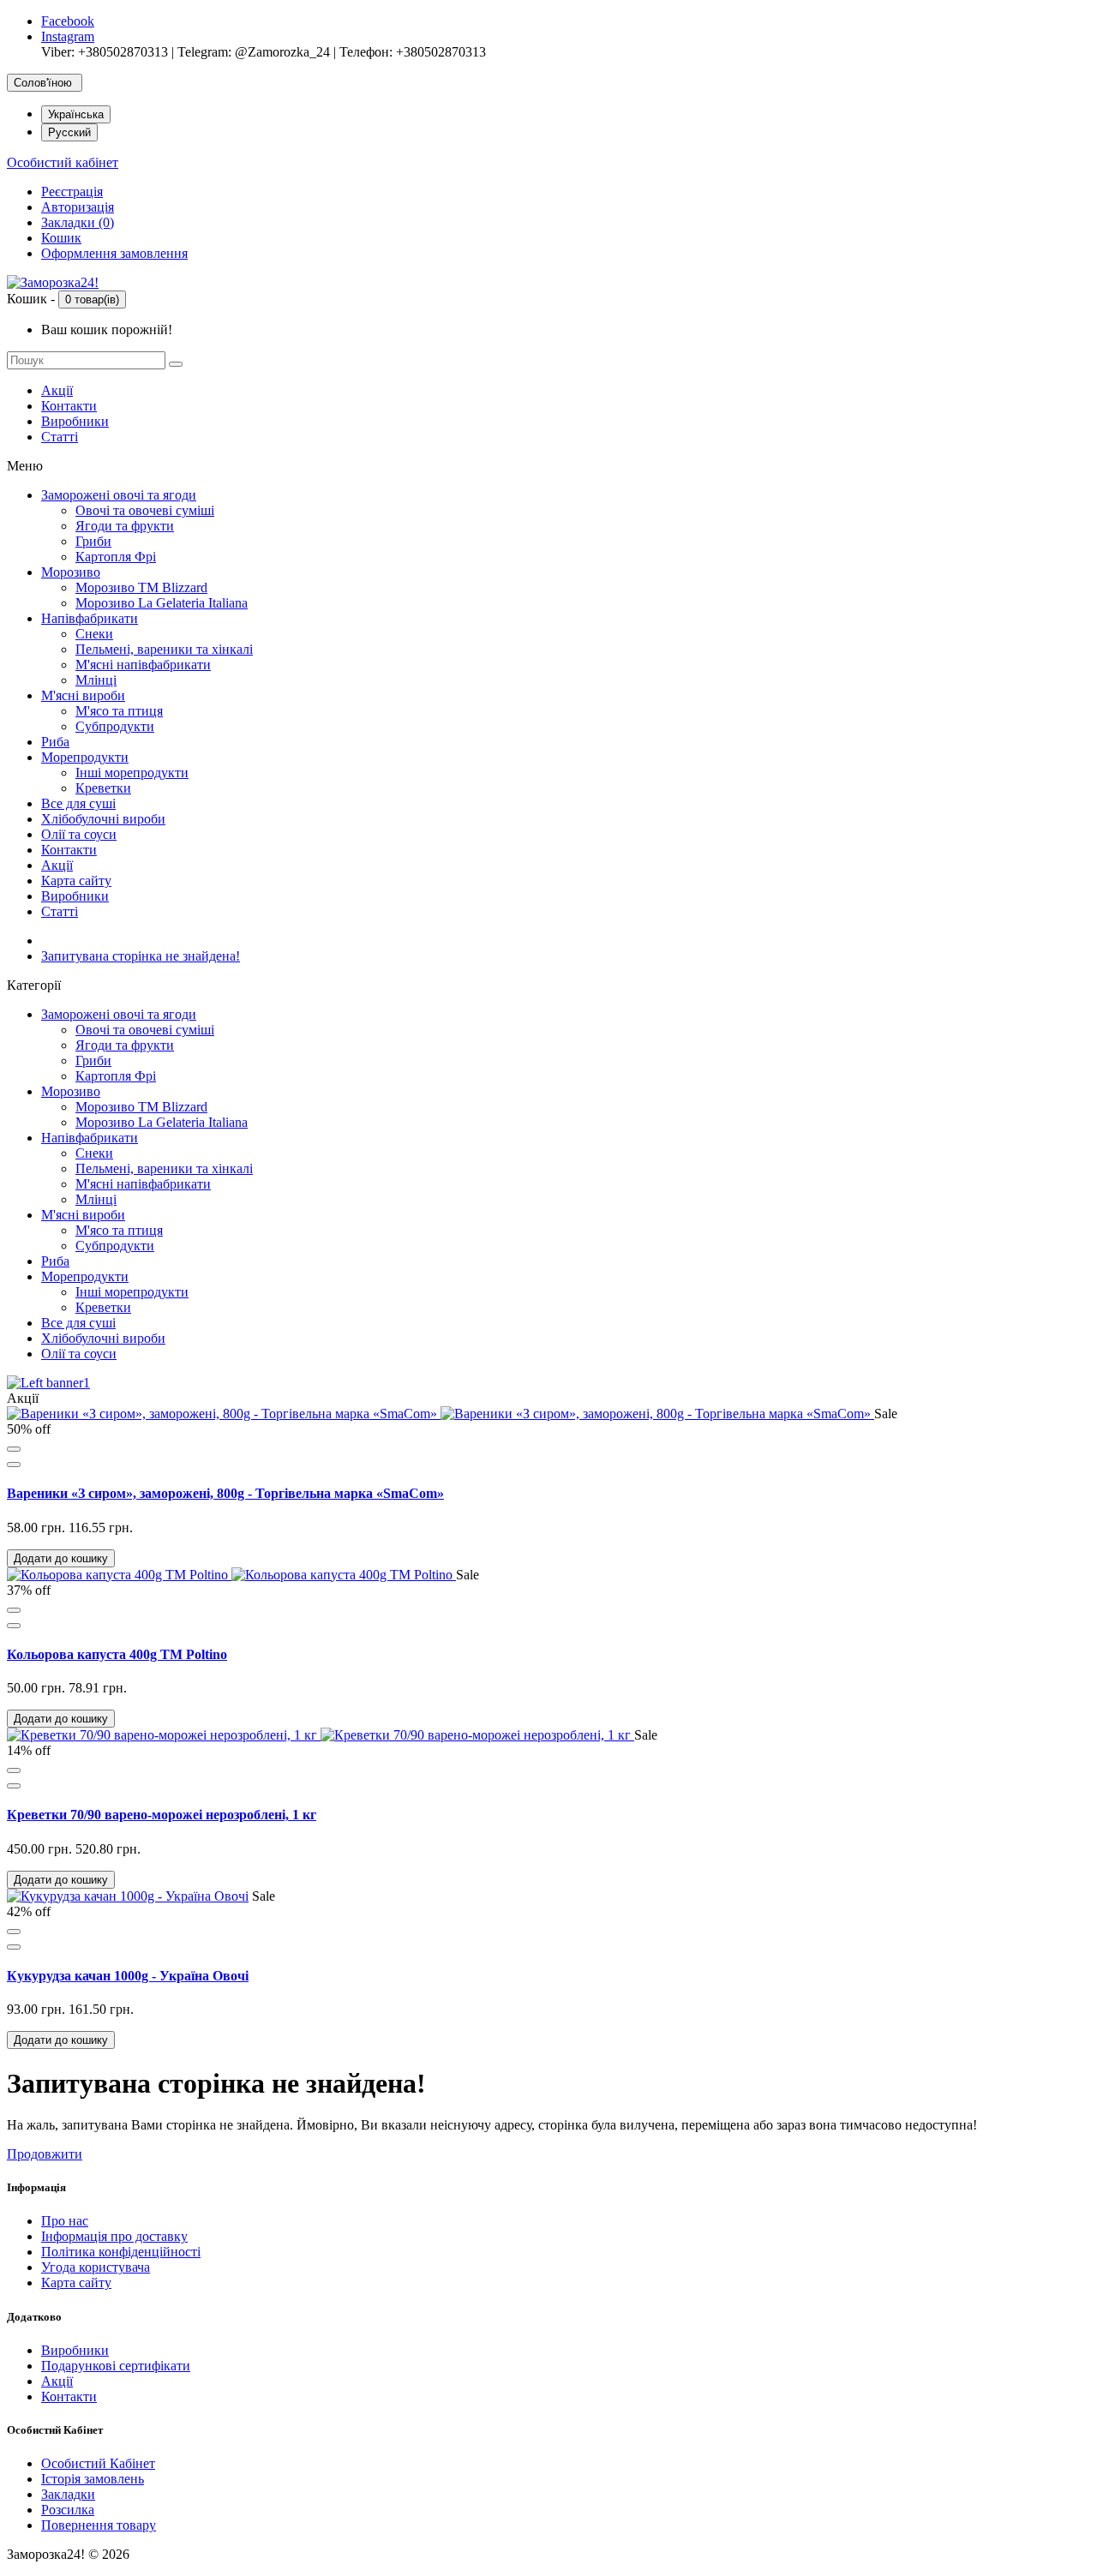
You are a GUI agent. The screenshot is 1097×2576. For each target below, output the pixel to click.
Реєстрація (72, 192)
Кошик (61, 238)
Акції (57, 390)
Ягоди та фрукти (125, 526)
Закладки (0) (78, 222)
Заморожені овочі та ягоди (119, 495)
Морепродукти (85, 757)
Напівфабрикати (90, 618)
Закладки (68, 2494)
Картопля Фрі (116, 557)
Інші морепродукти (132, 773)
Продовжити (45, 2154)
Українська (76, 114)
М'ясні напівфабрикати (143, 665)
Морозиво (71, 572)
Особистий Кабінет (98, 2463)
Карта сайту (76, 881)
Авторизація (78, 207)
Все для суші (78, 803)
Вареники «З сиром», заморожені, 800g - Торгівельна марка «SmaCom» (225, 1493)
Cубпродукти (115, 726)
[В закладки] (14, 1449)
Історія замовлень (93, 2479)
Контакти (69, 406)
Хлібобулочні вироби (103, 819)
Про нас (65, 2221)
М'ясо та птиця (119, 711)
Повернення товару (99, 2525)
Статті (60, 437)
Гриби (93, 541)
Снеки (94, 634)
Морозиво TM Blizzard (141, 587)
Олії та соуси (79, 834)
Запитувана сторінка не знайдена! (141, 956)
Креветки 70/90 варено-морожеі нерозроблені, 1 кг (162, 1815)
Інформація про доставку (114, 2236)
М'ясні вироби (83, 695)
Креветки (103, 788)
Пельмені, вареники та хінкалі (164, 649)
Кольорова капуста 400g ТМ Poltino (117, 1654)
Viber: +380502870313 (105, 52)
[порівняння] (14, 1465)
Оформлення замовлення (114, 253)
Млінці (96, 680)
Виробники (75, 421)
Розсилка (68, 2510)
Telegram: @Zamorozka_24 (254, 52)
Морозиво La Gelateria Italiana (162, 603)
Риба (55, 742)
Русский (69, 132)
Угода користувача (96, 2267)
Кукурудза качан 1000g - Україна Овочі (128, 1976)
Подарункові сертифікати (116, 2366)
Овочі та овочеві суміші (145, 510)
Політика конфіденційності (121, 2252)
